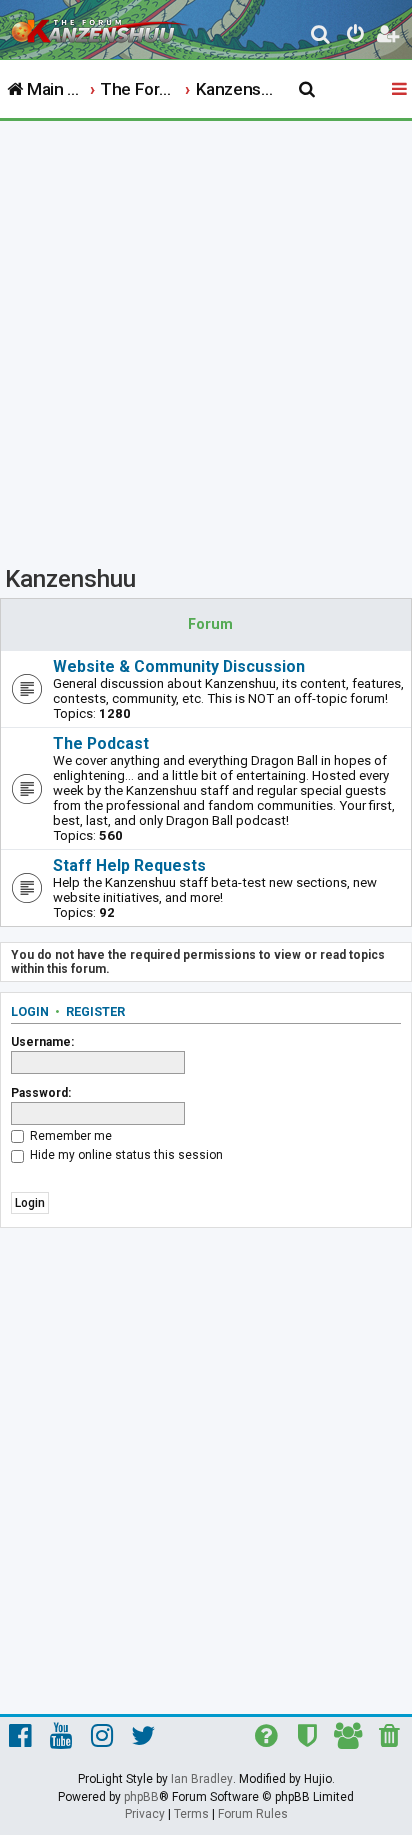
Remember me (69, 1136)
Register (95, 1011)
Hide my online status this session (125, 1155)
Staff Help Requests (129, 865)
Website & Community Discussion (179, 666)
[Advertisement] (206, 337)
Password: (41, 1093)
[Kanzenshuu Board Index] (101, 26)
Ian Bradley (202, 1779)
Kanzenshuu (70, 579)
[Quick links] (401, 90)
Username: (42, 1042)
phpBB (141, 1797)
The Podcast (101, 743)
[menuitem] (321, 36)
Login (30, 1011)
